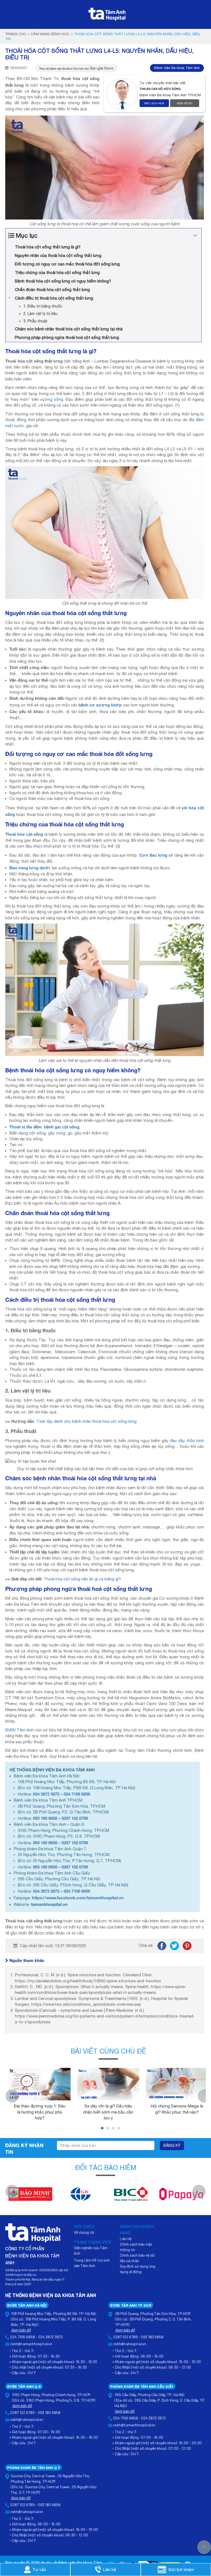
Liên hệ (126, 2239)
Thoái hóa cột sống (24, 834)
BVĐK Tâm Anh (20, 1730)
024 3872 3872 (46, 1794)
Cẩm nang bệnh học (50, 34)
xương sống (52, 399)
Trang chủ (16, 34)
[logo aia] (181, 2197)
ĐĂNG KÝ (172, 2145)
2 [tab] (108, 2128)
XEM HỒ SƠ (185, 103)
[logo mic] (30, 2197)
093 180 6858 (45, 1818)
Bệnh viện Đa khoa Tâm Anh (177, 68)
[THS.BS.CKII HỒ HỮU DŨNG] (123, 94)
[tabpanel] (40, 2093)
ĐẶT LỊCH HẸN (154, 103)
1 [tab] (102, 2128)
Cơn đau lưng (153, 855)
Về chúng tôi (84, 2232)
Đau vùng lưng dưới (30, 868)
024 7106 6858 (77, 1794)
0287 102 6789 (75, 1818)
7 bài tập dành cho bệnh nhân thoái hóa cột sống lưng (86, 1421)
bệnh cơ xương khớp (100, 705)
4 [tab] (119, 2128)
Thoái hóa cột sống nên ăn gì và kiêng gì (81, 1579)
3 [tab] (113, 2128)
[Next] (199, 2191)
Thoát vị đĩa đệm (26, 1127)
